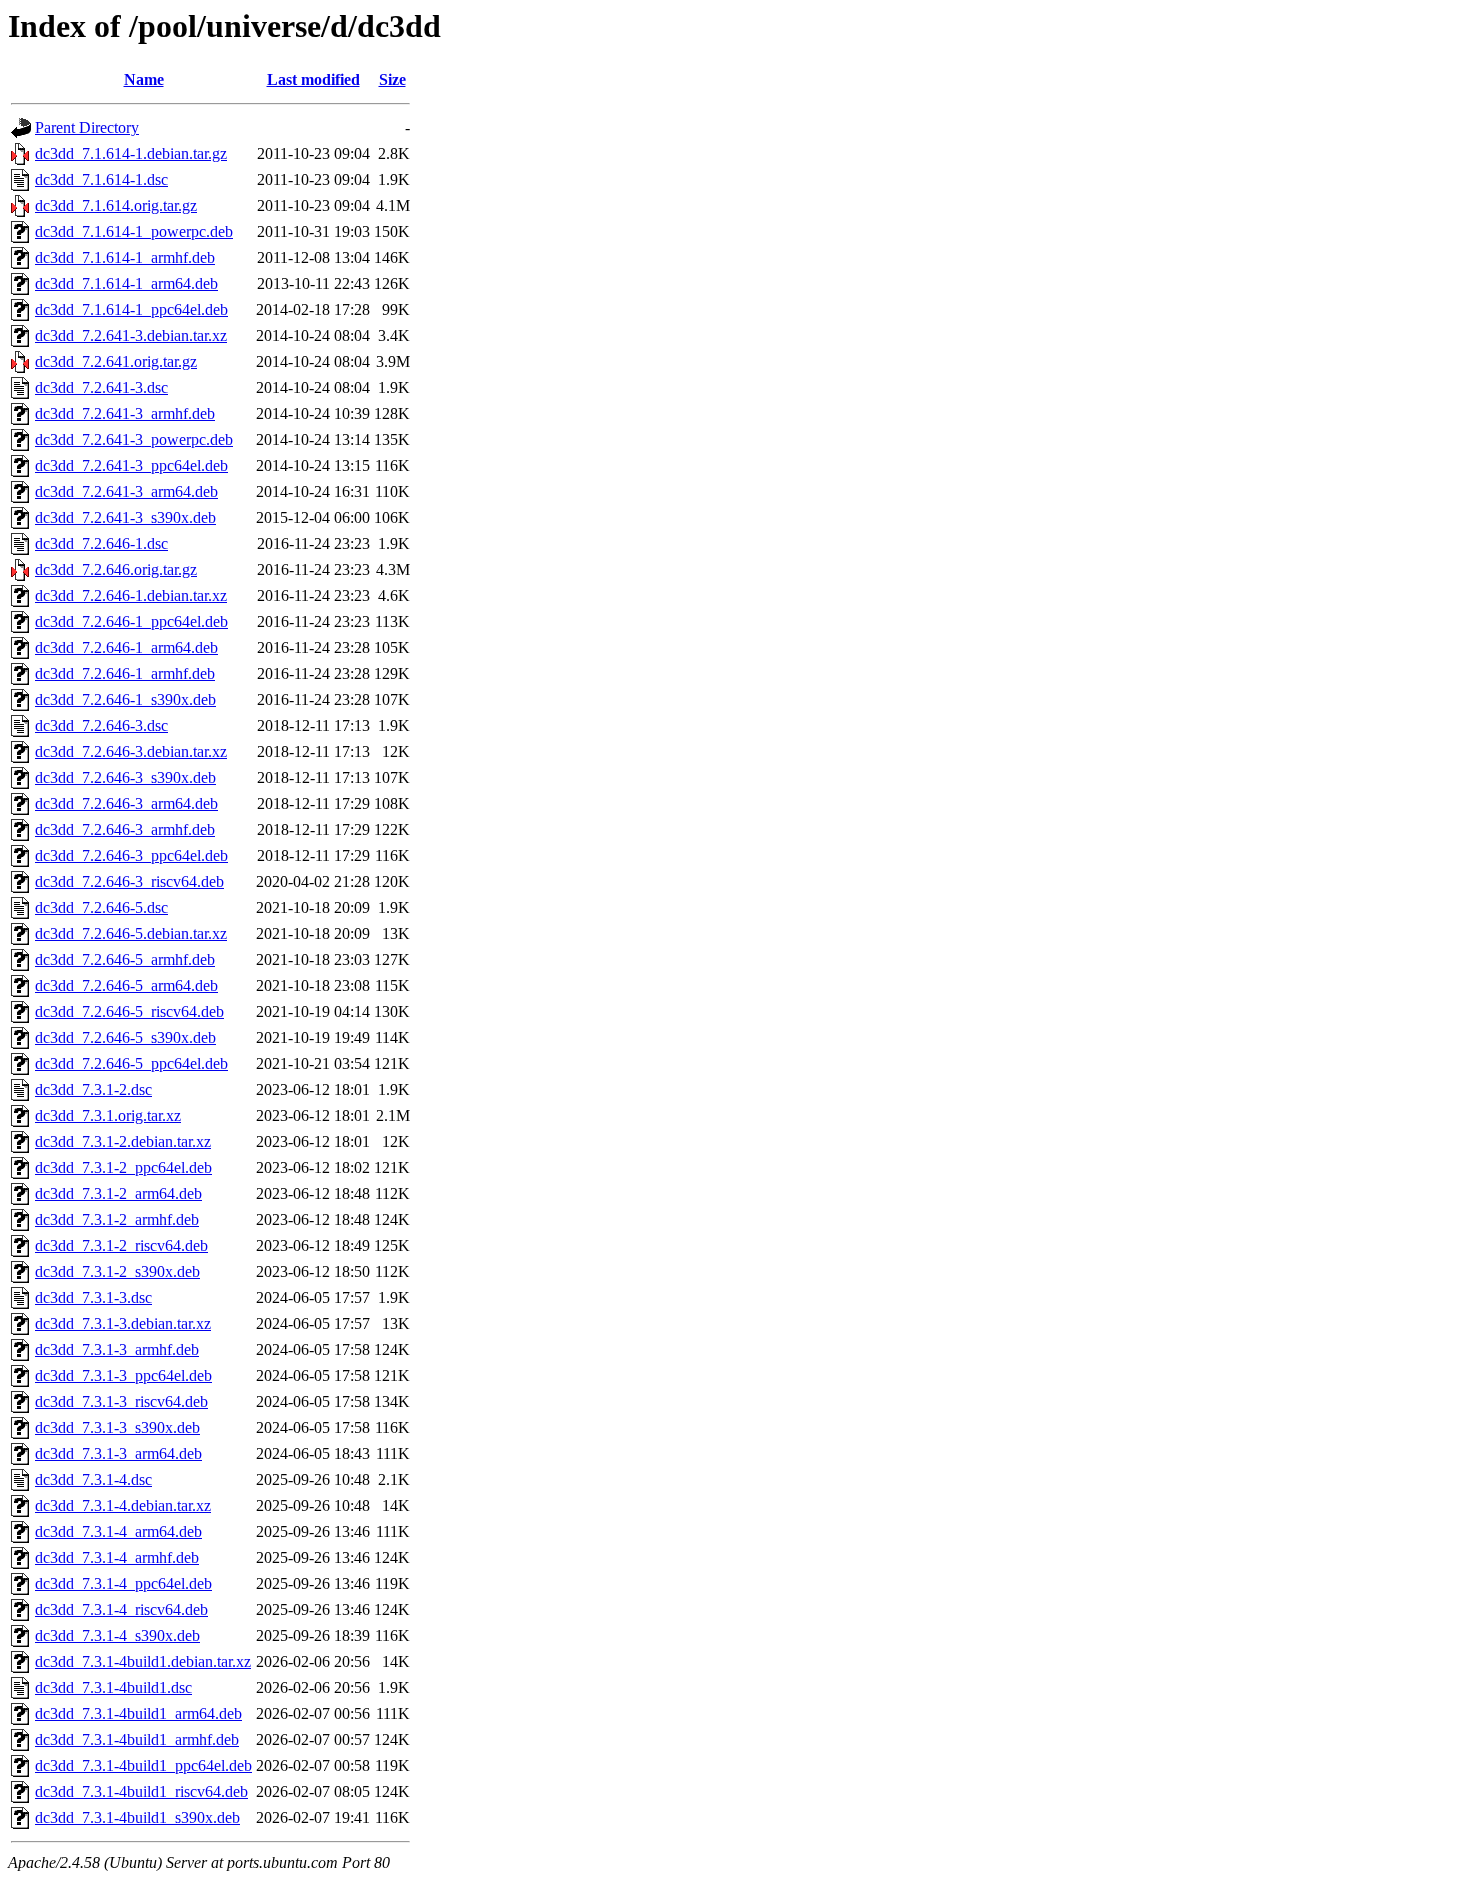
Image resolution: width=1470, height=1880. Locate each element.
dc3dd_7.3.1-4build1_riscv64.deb (141, 1791)
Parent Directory (87, 127)
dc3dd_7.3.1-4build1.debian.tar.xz (143, 1661)
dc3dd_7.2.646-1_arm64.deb (126, 647)
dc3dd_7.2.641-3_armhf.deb (125, 413)
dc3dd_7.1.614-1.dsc (101, 179)
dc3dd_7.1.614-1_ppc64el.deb (131, 309)
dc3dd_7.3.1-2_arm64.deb (118, 1193)
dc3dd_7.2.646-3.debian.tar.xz (131, 751)
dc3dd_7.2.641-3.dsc (101, 387)
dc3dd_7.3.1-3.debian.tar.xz (123, 1323)
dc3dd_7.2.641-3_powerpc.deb (134, 439)
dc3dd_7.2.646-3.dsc (101, 725)
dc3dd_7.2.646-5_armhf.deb (125, 959)
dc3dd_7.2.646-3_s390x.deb (125, 777)
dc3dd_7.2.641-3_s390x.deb (125, 517)
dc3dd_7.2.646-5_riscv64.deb (129, 1011)
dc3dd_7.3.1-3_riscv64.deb (121, 1401)
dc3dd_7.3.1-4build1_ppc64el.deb (143, 1765)
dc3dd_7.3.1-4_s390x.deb (117, 1635)
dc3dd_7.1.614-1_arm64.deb (126, 283)
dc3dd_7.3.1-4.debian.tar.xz (123, 1505)
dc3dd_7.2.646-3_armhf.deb (125, 829)
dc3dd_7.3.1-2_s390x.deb (117, 1271)
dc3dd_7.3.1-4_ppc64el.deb (123, 1583)
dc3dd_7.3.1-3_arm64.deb (118, 1453)
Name (144, 79)
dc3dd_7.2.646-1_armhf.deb (125, 673)
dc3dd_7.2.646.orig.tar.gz (116, 569)
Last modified (313, 79)
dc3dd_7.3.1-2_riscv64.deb (121, 1245)
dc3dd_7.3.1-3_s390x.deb (117, 1427)
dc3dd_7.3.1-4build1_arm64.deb (138, 1713)
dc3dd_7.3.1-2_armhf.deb (117, 1219)
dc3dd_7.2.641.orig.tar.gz (116, 361)
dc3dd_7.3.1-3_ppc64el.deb (123, 1375)
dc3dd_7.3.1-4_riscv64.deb (121, 1609)
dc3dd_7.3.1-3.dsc (93, 1297)
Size (392, 79)
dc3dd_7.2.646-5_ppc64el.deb (131, 1063)
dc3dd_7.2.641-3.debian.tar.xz (131, 335)
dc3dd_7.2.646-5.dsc (101, 907)
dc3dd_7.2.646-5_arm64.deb (126, 985)
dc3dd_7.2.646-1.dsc (101, 543)
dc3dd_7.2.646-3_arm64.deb (126, 803)
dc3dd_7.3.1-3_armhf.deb (117, 1349)
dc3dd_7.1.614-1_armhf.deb (125, 257)
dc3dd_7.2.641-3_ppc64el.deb (131, 465)
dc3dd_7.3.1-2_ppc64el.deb (123, 1167)
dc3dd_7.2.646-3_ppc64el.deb (131, 855)
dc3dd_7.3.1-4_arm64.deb (118, 1531)
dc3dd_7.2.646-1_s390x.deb (125, 699)
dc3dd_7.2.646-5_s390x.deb (125, 1037)
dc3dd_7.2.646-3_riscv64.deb (129, 881)
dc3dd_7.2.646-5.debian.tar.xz (131, 933)
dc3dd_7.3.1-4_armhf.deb (117, 1557)
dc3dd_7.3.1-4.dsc (93, 1479)
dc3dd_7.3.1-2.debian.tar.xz (123, 1141)
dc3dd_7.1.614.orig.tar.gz (116, 205)
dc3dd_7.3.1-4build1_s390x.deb (137, 1817)
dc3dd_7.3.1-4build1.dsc (113, 1687)
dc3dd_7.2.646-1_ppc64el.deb (131, 621)
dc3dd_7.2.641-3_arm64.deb (126, 491)
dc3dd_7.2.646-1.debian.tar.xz (131, 595)
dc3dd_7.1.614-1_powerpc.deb (134, 231)
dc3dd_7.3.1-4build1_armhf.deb (137, 1739)
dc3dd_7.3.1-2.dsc (93, 1089)
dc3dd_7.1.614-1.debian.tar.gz (131, 153)
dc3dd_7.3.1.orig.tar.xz (108, 1115)
